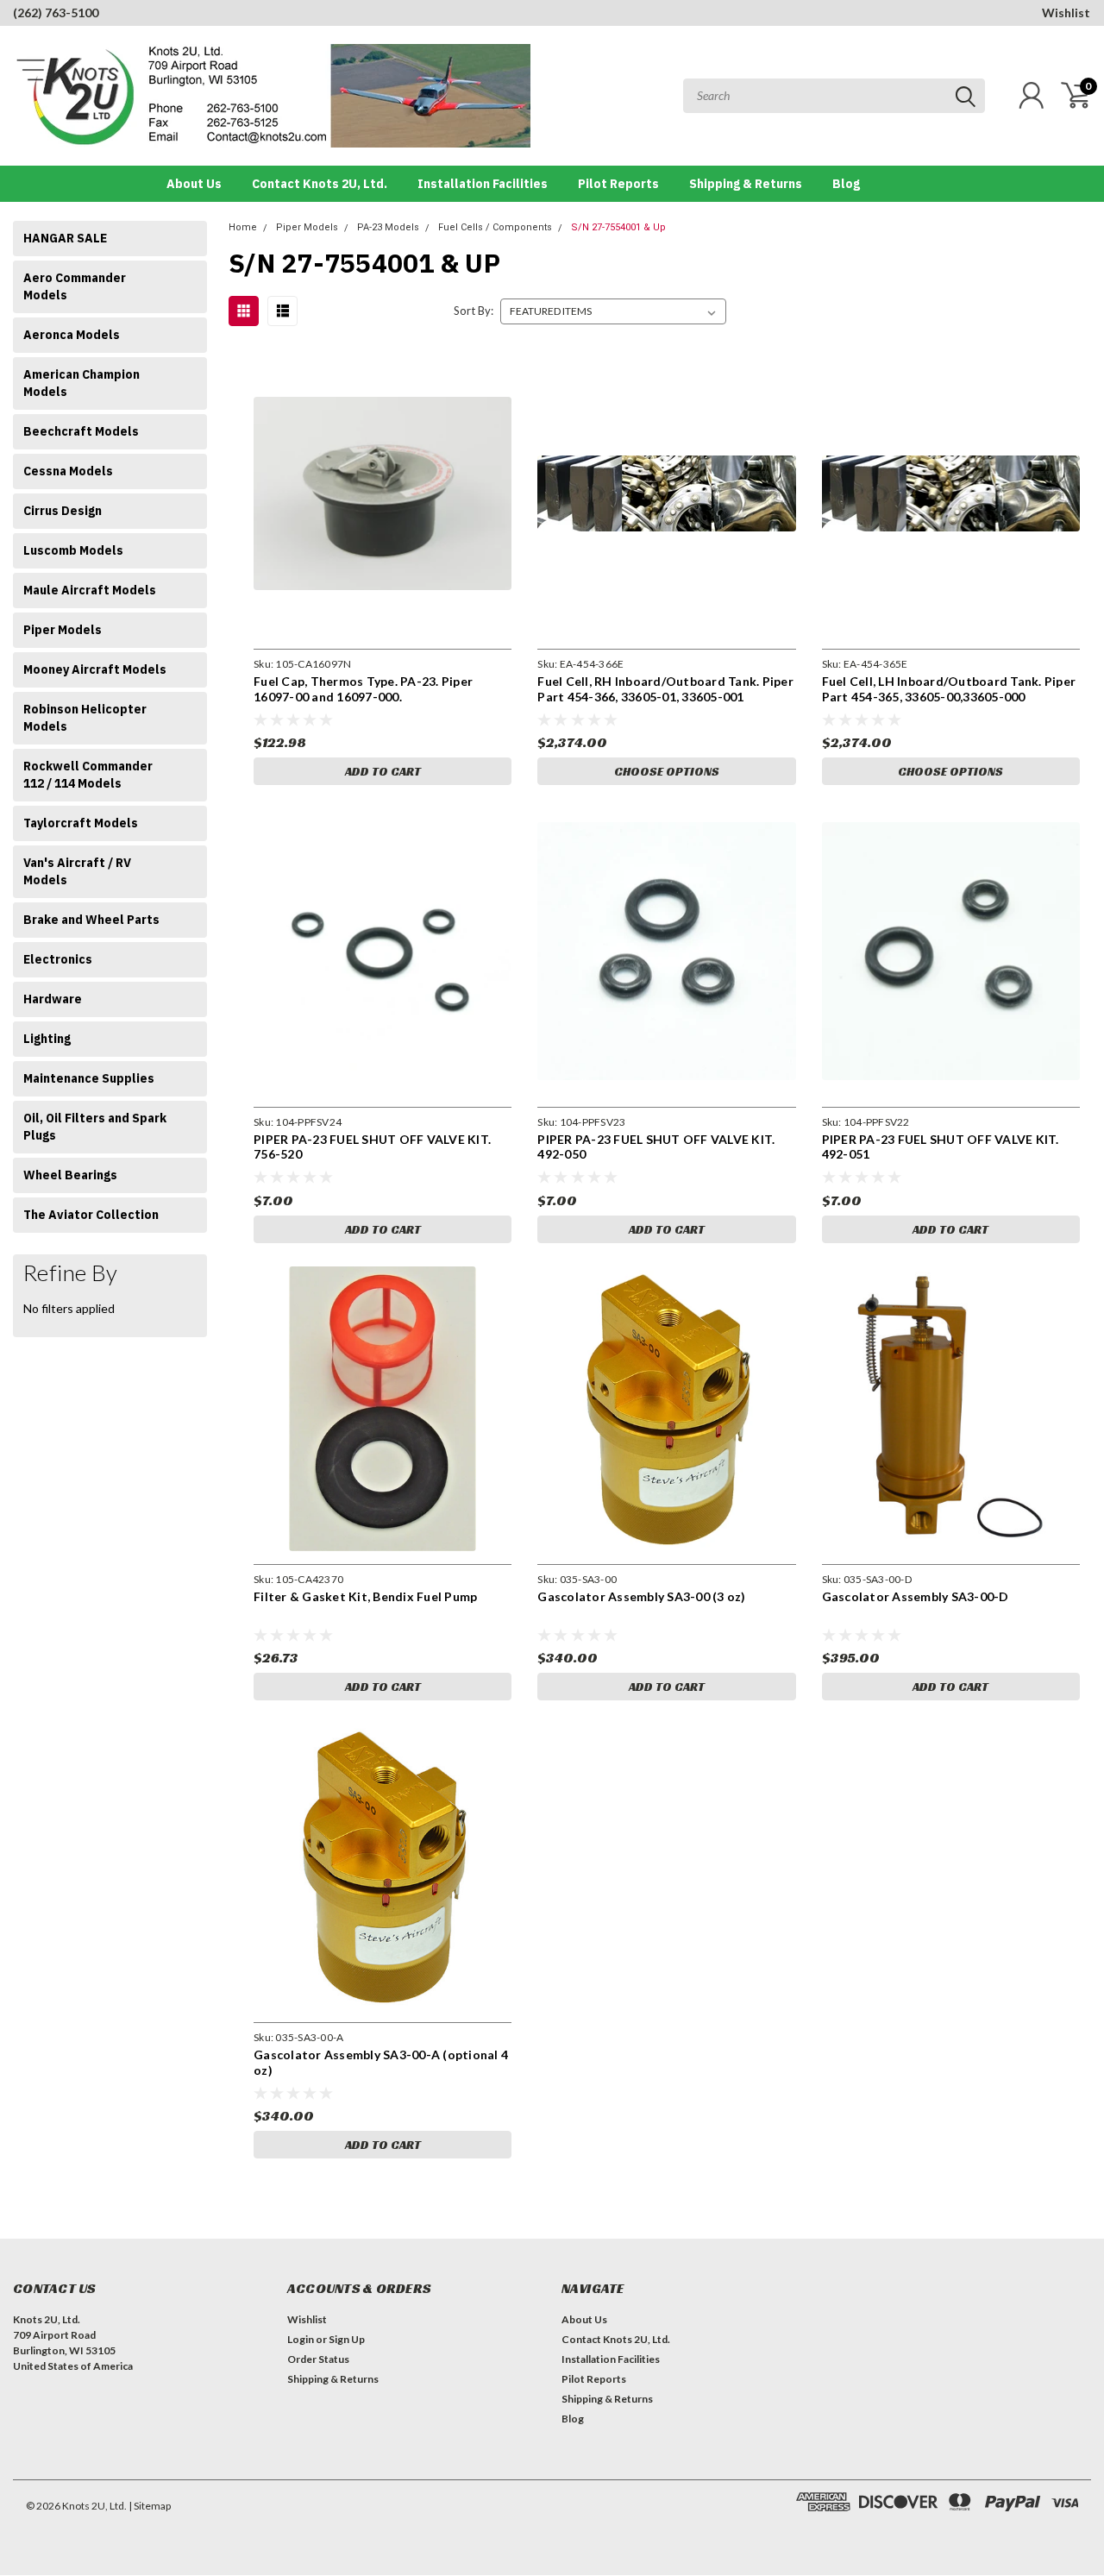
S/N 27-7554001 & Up (618, 227)
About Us (194, 184)
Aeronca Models (72, 335)
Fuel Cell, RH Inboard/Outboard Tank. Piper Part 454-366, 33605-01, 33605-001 (665, 689)
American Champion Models (82, 383)
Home (243, 227)
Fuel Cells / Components (495, 227)
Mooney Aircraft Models (95, 669)
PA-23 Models (388, 227)
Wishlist (1066, 13)
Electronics (58, 959)
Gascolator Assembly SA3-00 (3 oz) (641, 1596)
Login (301, 2339)
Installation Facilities (483, 184)
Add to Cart (383, 771)
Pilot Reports (618, 184)
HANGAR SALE (65, 238)
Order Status (318, 2359)
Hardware (53, 999)
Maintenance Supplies (89, 1078)
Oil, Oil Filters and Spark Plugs (95, 1127)
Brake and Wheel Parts (91, 920)
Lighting (47, 1039)
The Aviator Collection (91, 1215)
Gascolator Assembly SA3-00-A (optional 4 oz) (381, 2062)
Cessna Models (68, 471)
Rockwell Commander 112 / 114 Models (88, 775)
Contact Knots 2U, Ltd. (320, 184)
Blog (846, 184)
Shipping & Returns (746, 184)
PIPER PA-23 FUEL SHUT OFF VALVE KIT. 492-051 (941, 1147)
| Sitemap (150, 2506)
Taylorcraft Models (81, 823)
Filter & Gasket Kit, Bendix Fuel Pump (365, 1596)
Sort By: (474, 311)
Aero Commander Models (75, 286)
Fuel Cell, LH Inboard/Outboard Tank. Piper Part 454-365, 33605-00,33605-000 (949, 689)
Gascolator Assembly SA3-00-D (916, 1596)
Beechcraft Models (81, 431)
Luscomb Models (73, 550)
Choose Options (667, 771)
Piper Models (63, 630)
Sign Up (347, 2339)
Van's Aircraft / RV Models (77, 871)
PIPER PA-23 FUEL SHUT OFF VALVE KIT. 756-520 (372, 1147)
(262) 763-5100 (56, 13)
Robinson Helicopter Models (85, 718)
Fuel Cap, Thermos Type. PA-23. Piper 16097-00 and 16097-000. (363, 689)
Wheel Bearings (70, 1175)
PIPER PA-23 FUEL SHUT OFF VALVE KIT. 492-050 (656, 1147)
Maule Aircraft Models (90, 590)
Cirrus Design (63, 511)
